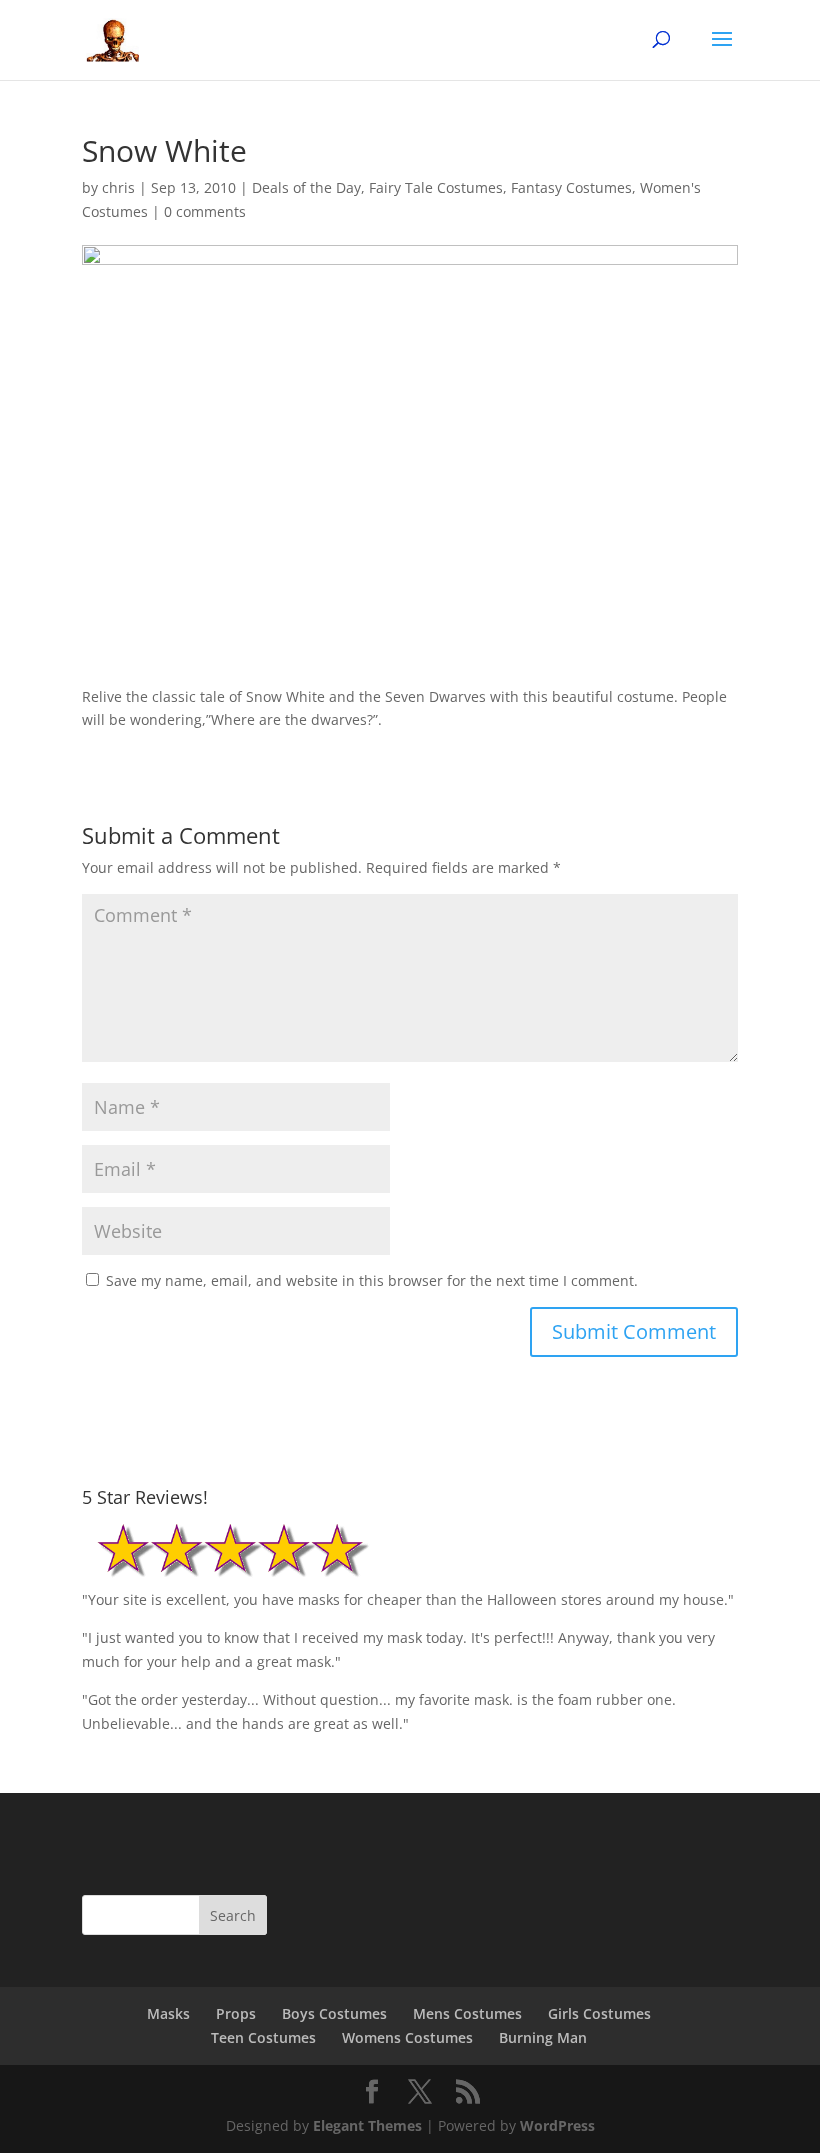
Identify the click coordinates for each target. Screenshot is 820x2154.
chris (118, 187)
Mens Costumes (467, 2013)
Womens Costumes (407, 2037)
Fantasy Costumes (571, 187)
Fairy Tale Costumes (436, 187)
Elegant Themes (367, 2125)
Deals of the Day (306, 187)
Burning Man (543, 2037)
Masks (168, 2013)
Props (236, 2013)
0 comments (205, 211)
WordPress (557, 2125)
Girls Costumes (599, 2013)
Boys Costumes (334, 2013)
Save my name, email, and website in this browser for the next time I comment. (372, 1280)
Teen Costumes (263, 2037)
